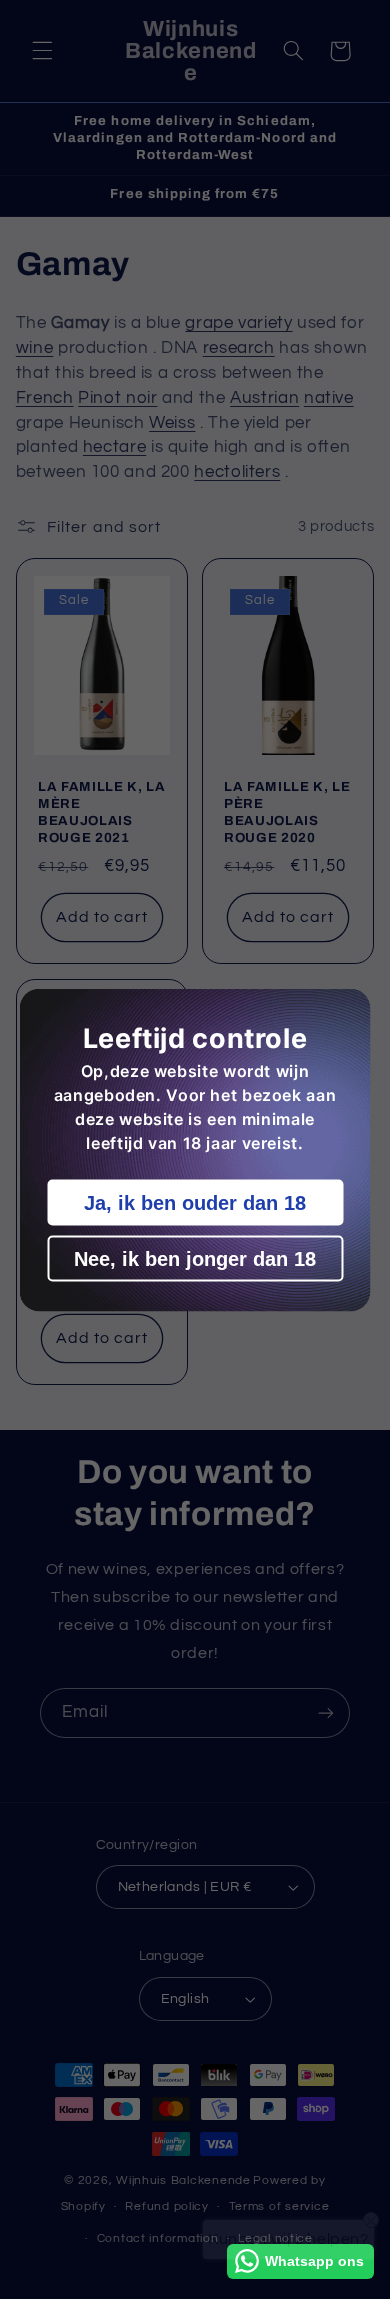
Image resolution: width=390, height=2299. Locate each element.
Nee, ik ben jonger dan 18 (195, 1258)
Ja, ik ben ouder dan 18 (195, 1202)
